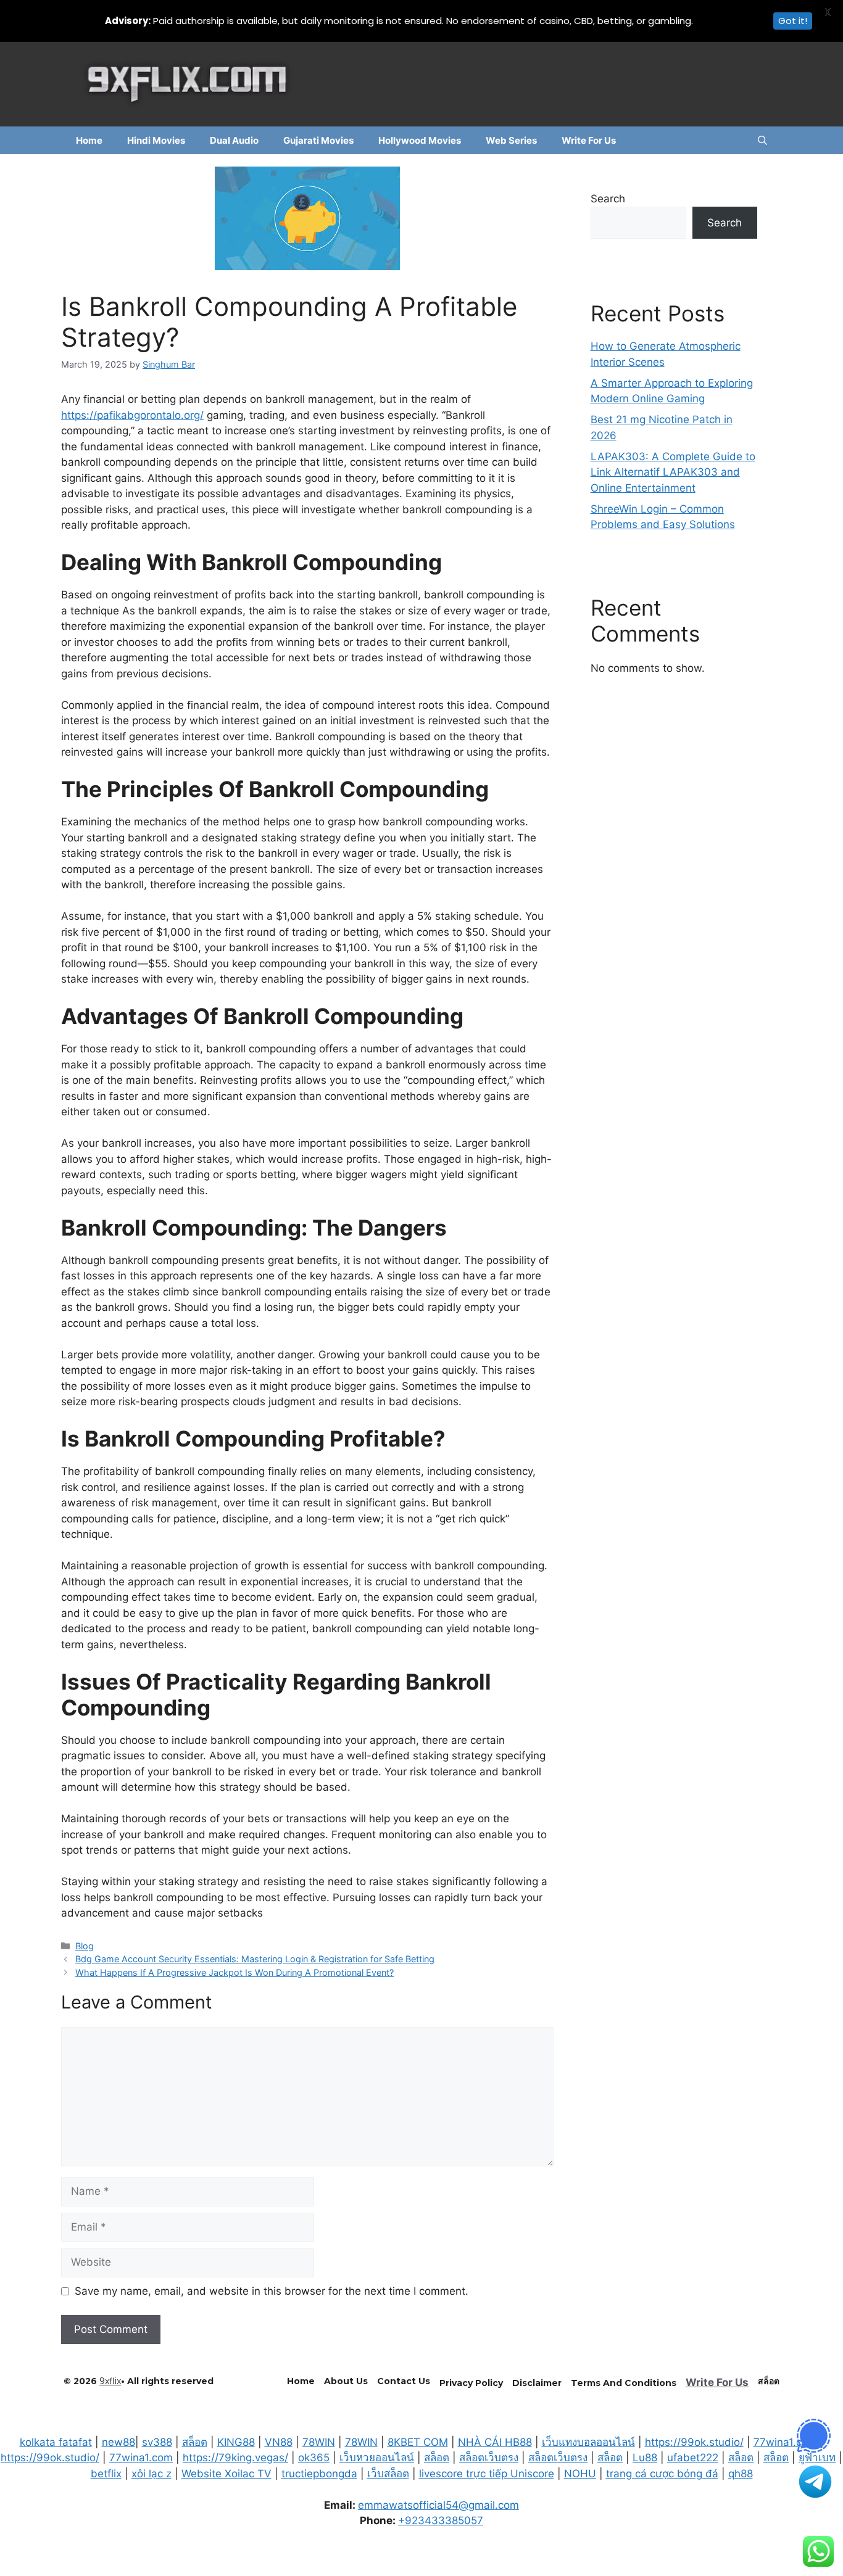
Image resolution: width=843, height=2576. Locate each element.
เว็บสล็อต (388, 2474)
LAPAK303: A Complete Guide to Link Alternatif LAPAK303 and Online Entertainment (673, 472)
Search (608, 199)
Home (89, 140)
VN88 (279, 2442)
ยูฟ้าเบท (817, 2458)
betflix (106, 2474)
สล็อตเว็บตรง (489, 2458)
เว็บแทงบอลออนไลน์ (588, 2442)
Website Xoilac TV (226, 2474)
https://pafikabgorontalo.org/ (132, 415)
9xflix (110, 2381)
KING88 (236, 2442)
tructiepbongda (319, 2474)
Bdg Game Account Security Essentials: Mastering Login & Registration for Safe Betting (255, 1959)
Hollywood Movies (420, 140)
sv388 (157, 2442)
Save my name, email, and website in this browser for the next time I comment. (272, 2291)
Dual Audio (234, 140)
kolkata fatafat (56, 2442)
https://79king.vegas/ (235, 2458)
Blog (85, 1946)
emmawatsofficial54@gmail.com (438, 2505)
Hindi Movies (156, 140)
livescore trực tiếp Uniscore (487, 2474)
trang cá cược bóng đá (662, 2474)
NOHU (580, 2474)
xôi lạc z (152, 2474)
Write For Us (589, 140)
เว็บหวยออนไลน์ (377, 2458)
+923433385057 (441, 2520)
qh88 (741, 2474)
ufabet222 (693, 2458)
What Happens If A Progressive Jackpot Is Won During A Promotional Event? (235, 1972)
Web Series (511, 140)
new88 (118, 2442)
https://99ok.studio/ (694, 2442)
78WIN (319, 2442)
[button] (762, 140)
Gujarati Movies (318, 140)
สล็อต (195, 2442)
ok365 (314, 2458)
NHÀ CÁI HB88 (495, 2442)
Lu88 (645, 2458)
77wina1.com (785, 2442)
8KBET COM (418, 2442)
